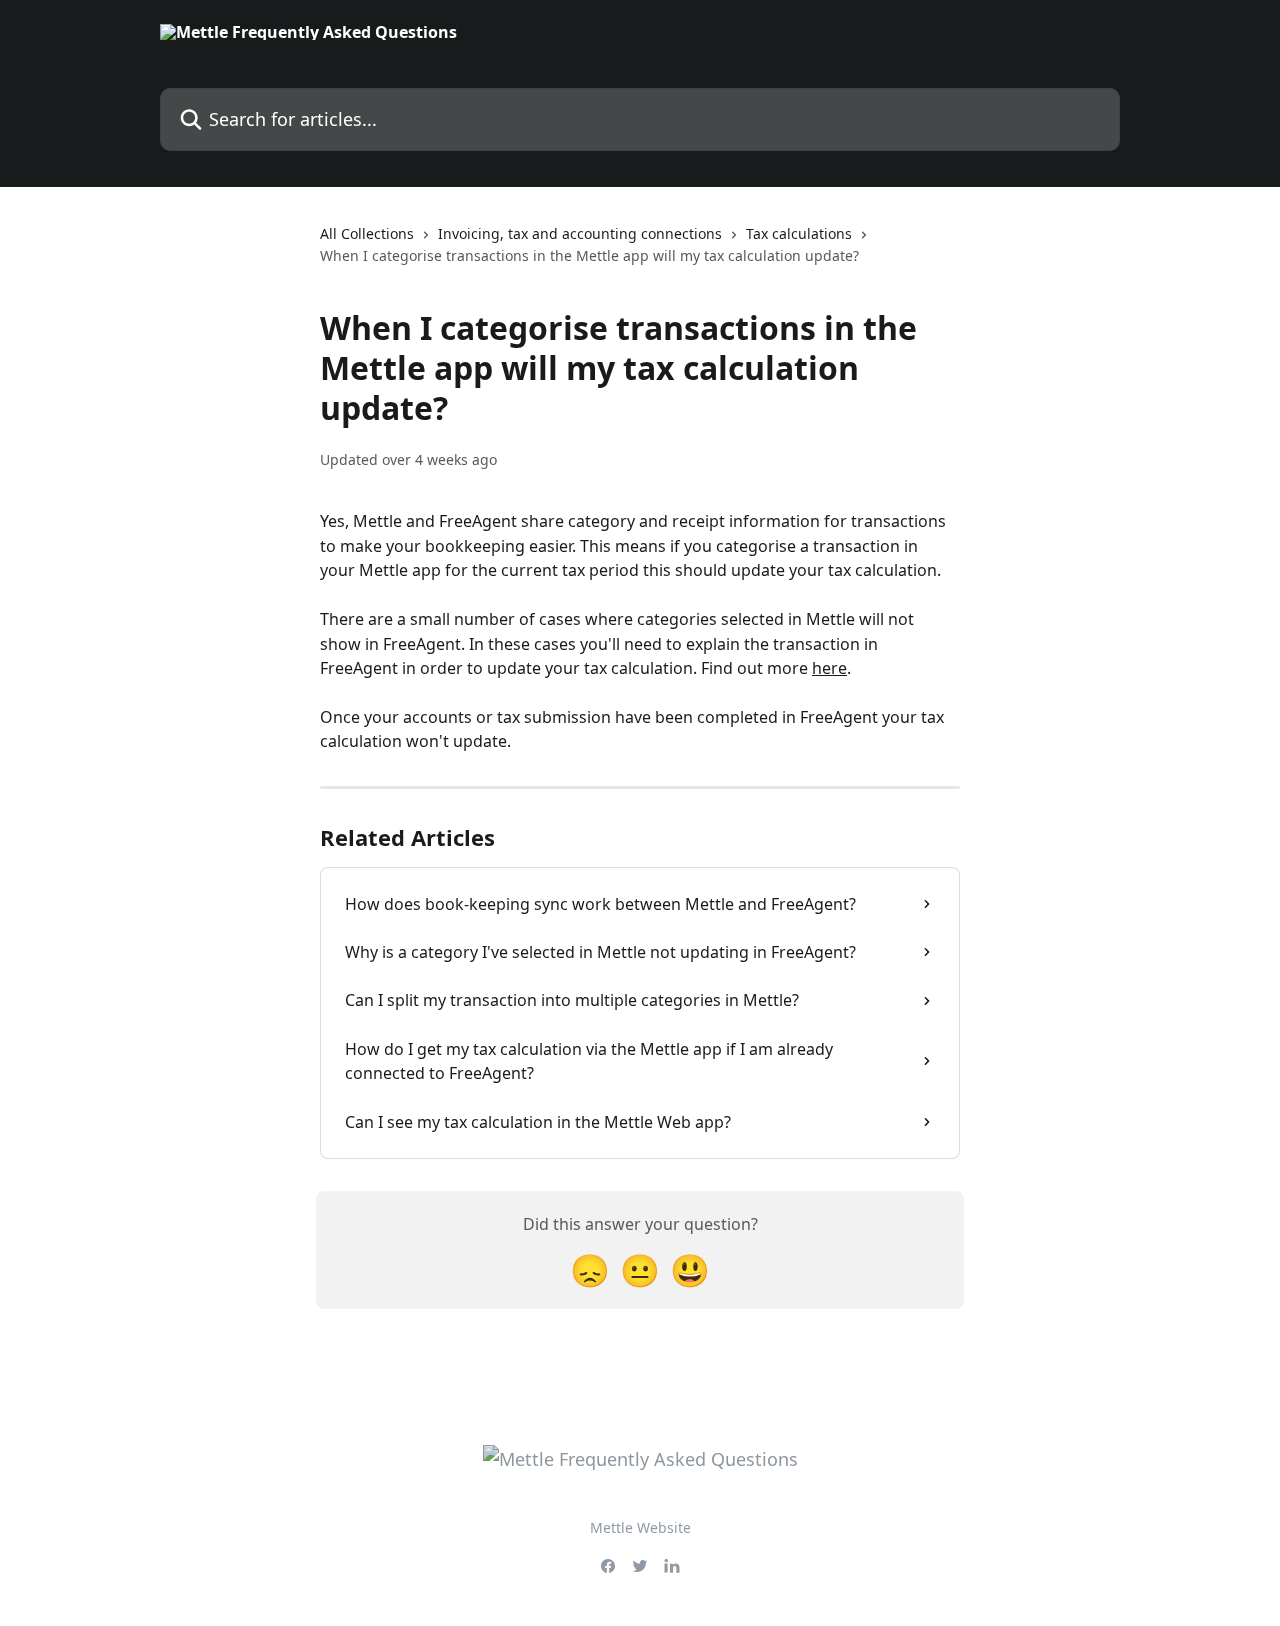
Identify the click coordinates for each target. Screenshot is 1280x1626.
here (829, 668)
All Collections (367, 233)
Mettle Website (640, 1527)
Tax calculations (799, 233)
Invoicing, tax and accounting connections (580, 233)
